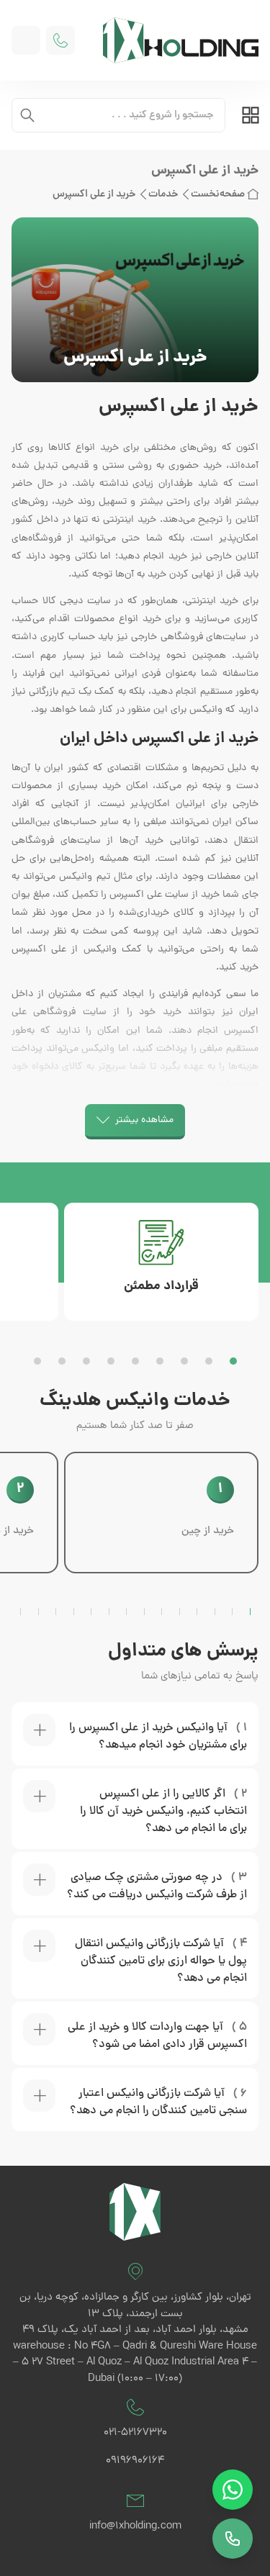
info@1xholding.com (135, 2527)
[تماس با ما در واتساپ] (233, 2490)
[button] (233, 1361)
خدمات (163, 194)
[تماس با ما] (233, 2539)
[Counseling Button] (26, 40)
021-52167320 (135, 2433)
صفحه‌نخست (218, 194)
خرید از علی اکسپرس (94, 194)
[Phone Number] (60, 40)
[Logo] (175, 40)
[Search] (27, 115)
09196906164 (135, 2461)
